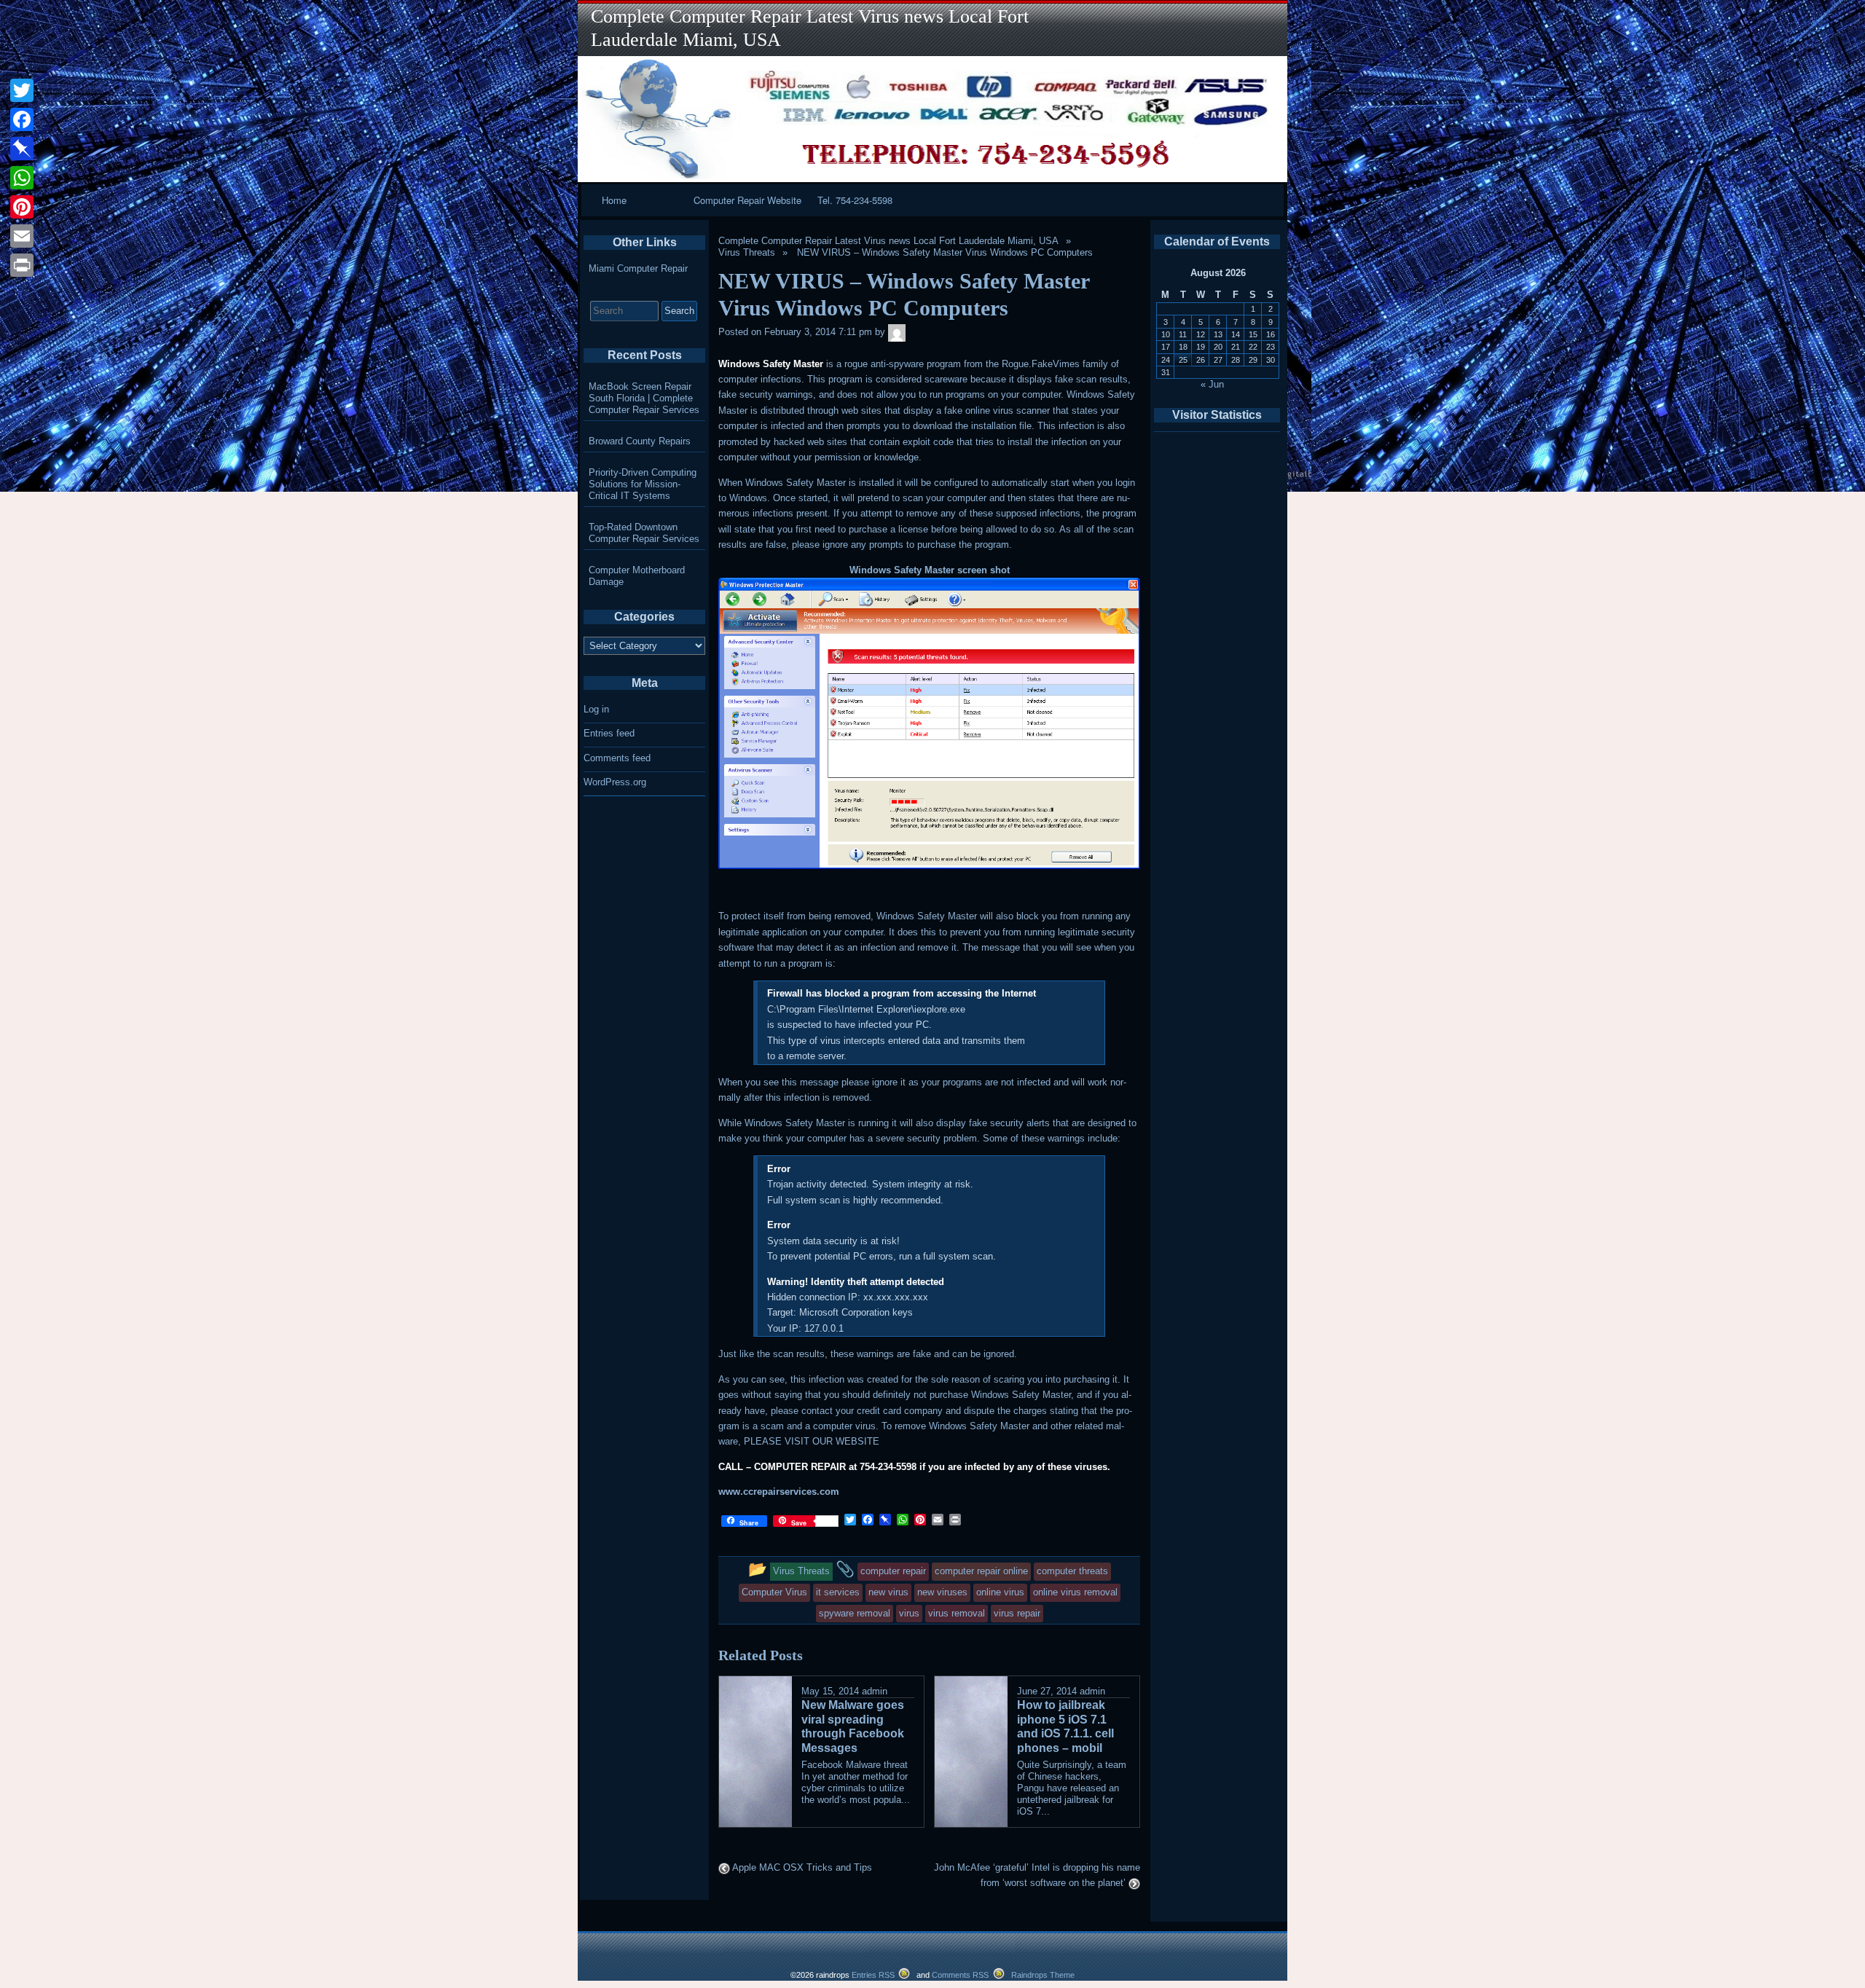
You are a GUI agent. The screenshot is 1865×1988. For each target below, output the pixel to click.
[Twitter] (22, 90)
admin (875, 1691)
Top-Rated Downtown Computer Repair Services (644, 533)
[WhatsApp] (22, 178)
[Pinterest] (22, 207)
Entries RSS (873, 1975)
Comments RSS (960, 1975)
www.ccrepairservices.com (779, 1492)
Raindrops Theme (1043, 1975)
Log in (596, 709)
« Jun (1212, 384)
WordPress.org (615, 782)
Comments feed (617, 758)
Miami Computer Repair (638, 268)
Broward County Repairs (640, 441)
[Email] (22, 236)
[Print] (22, 265)
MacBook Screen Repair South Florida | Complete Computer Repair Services (644, 398)
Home (614, 200)
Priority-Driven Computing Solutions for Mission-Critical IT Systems (643, 484)
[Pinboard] (22, 149)
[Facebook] (22, 119)
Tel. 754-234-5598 (855, 200)
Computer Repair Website (747, 200)
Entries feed (609, 733)
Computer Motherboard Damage (637, 576)
